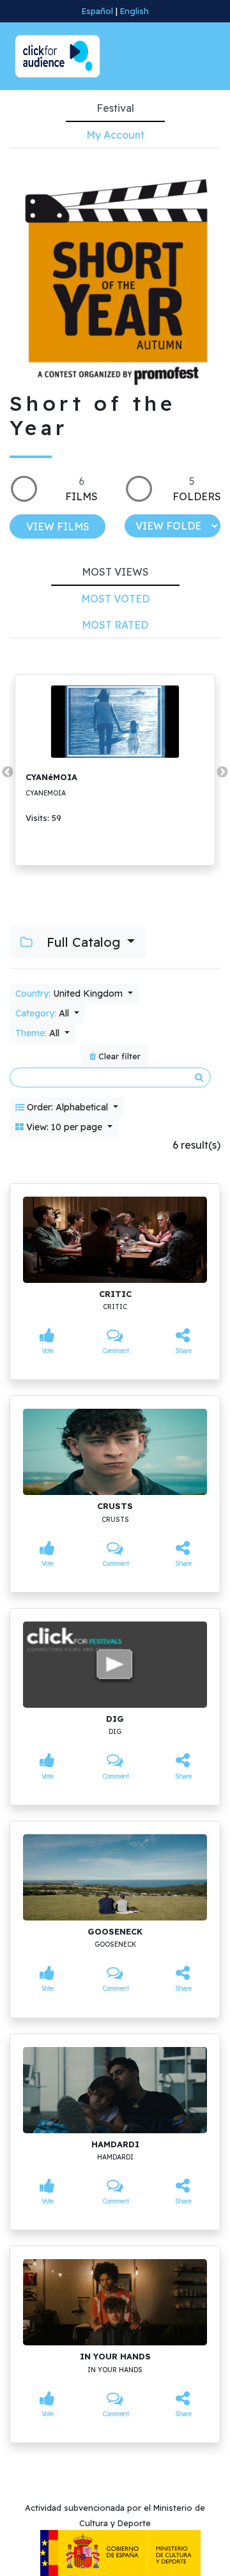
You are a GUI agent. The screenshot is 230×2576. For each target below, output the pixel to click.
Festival (115, 108)
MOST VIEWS (115, 572)
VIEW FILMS (58, 526)
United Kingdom (70, 993)
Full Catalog (83, 942)
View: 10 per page (64, 1127)
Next (222, 772)
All (43, 1013)
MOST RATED (115, 625)
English (134, 11)
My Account (115, 135)
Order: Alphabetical (67, 1107)
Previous (8, 772)
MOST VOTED (115, 599)
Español (97, 11)
